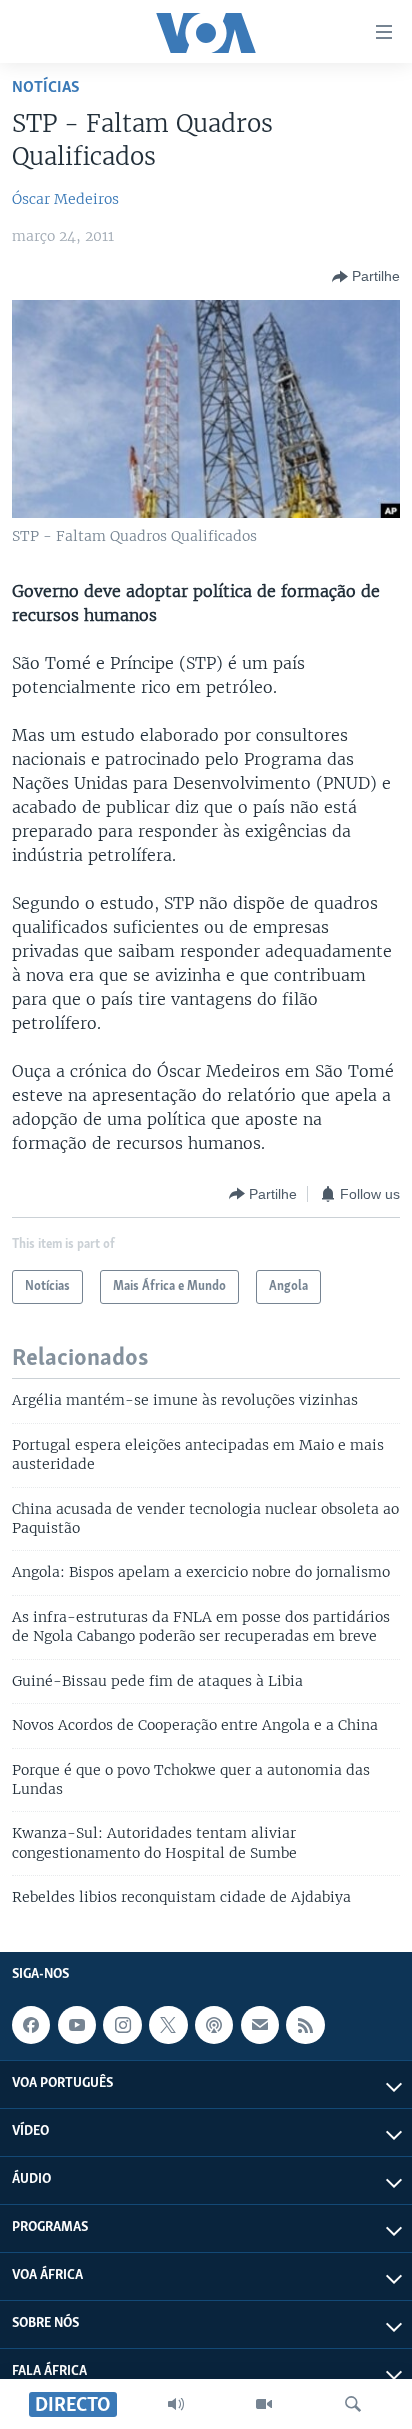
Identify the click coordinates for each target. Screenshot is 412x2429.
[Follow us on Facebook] (31, 2025)
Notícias (46, 87)
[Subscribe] (260, 2025)
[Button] (366, 277)
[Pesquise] (353, 2404)
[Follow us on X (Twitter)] (168, 2025)
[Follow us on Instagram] (122, 2025)
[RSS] (305, 2025)
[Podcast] (214, 2025)
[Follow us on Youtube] (77, 2025)
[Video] (264, 2404)
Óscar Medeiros (65, 199)
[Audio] (176, 2404)
